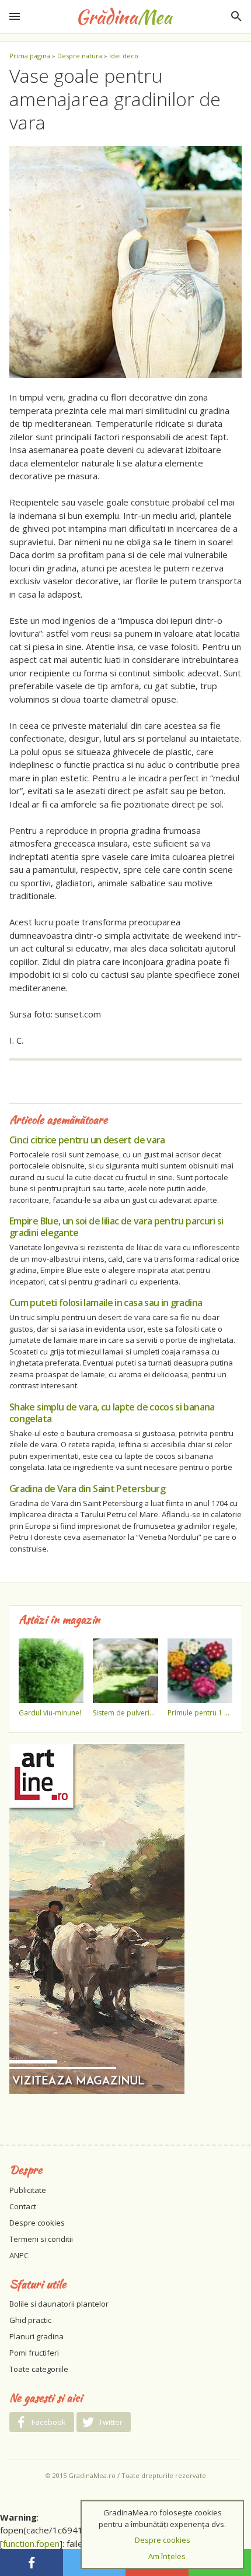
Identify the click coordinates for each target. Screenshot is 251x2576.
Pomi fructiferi (34, 2353)
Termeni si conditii (41, 2239)
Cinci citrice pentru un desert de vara (87, 1140)
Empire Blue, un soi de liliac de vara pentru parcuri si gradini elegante (116, 1227)
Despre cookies (37, 2223)
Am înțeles (167, 2556)
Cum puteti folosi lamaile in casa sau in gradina (106, 1303)
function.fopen (31, 2543)
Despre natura (80, 56)
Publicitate (28, 2190)
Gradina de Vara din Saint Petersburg (87, 1489)
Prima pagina (30, 56)
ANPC (19, 2255)
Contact (23, 2206)
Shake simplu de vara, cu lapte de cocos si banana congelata (112, 1413)
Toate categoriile (39, 2369)
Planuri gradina (36, 2336)
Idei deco (124, 56)
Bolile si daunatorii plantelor (59, 2304)
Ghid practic (30, 2320)
